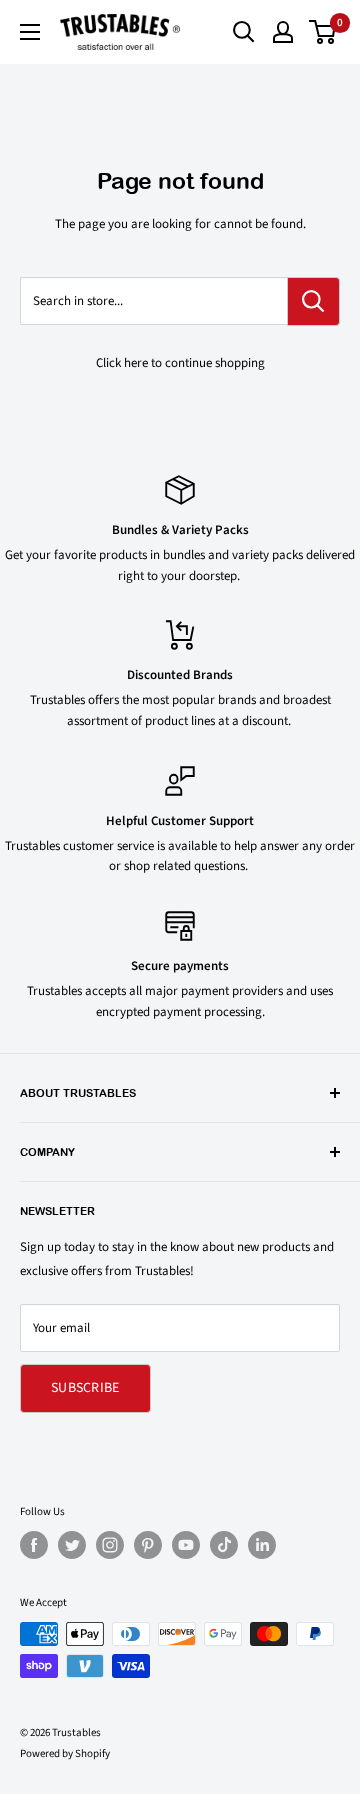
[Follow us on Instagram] (110, 1545)
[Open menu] (30, 32)
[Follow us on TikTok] (224, 1545)
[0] (323, 32)
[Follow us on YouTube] (186, 1545)
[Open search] (244, 32)
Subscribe (85, 1388)
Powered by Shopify (65, 1753)
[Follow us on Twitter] (72, 1545)
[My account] (283, 32)
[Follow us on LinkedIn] (262, 1545)
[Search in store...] (313, 301)
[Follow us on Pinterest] (148, 1545)
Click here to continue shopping (180, 363)
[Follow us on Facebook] (34, 1545)
